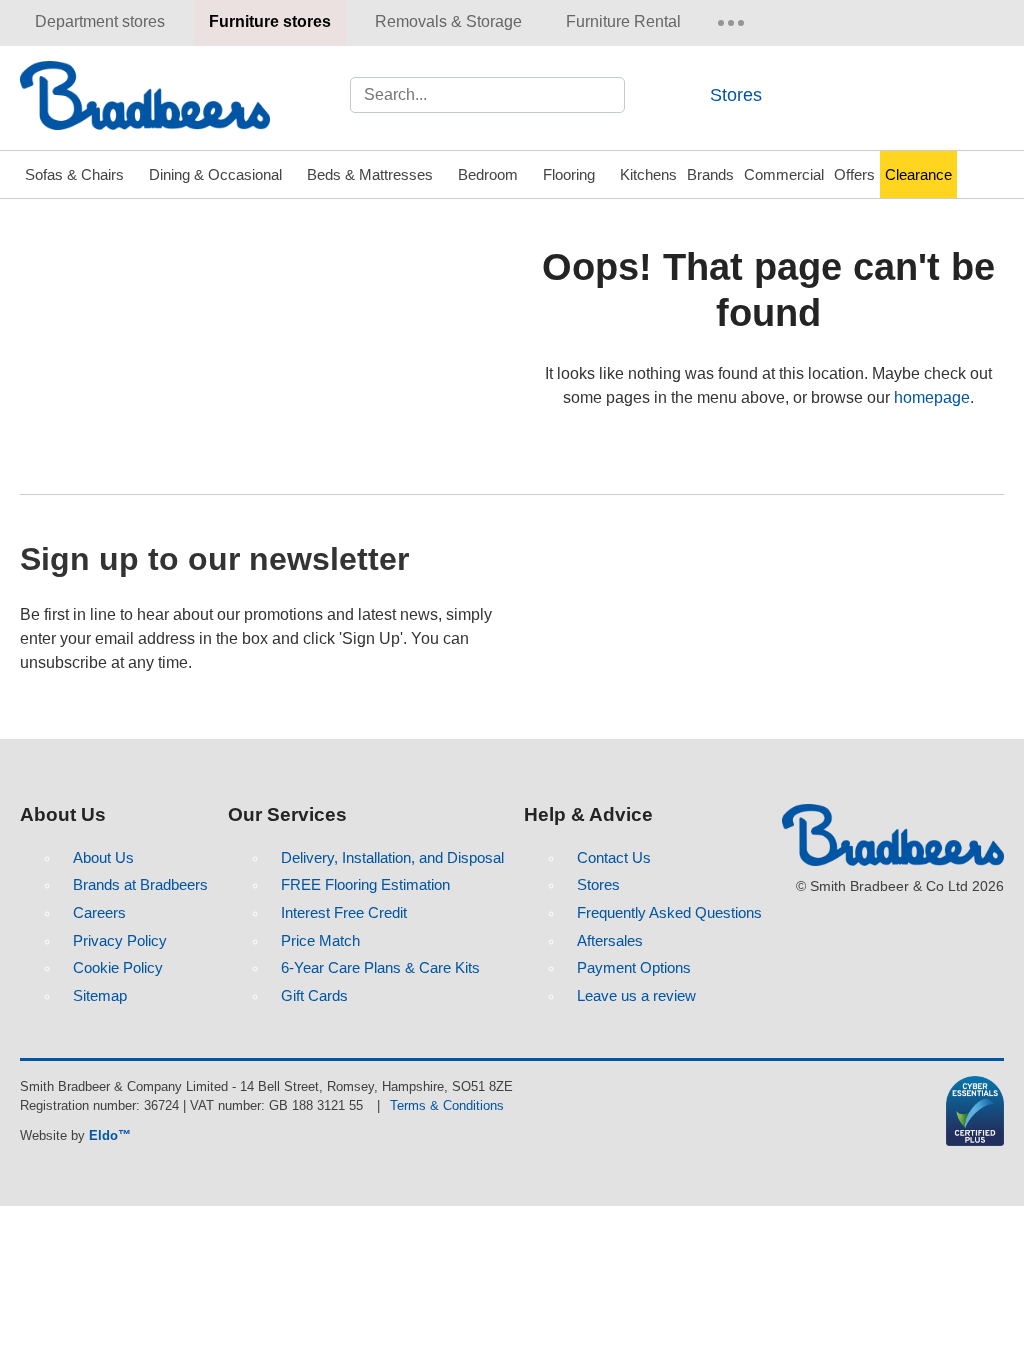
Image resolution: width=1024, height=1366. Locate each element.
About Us (103, 857)
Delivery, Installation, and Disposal (392, 857)
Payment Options (634, 967)
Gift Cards (314, 995)
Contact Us (614, 857)
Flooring (569, 174)
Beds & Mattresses (370, 174)
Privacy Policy (120, 940)
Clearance (918, 174)
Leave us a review (636, 995)
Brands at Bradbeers (140, 884)
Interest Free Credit (344, 912)
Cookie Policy (118, 967)
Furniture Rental (623, 21)
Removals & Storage (448, 21)
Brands (710, 174)
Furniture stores (270, 21)
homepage (932, 397)
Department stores (100, 21)
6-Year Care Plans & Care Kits (380, 967)
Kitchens (648, 174)
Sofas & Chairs (74, 174)
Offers (854, 174)
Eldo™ (110, 1135)
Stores (736, 94)
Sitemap (100, 995)
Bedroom (488, 174)
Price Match (320, 940)
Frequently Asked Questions (669, 912)
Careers (99, 912)
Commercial (784, 174)
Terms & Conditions (447, 1105)
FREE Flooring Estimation (365, 884)
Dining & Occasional (215, 174)
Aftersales (610, 940)
